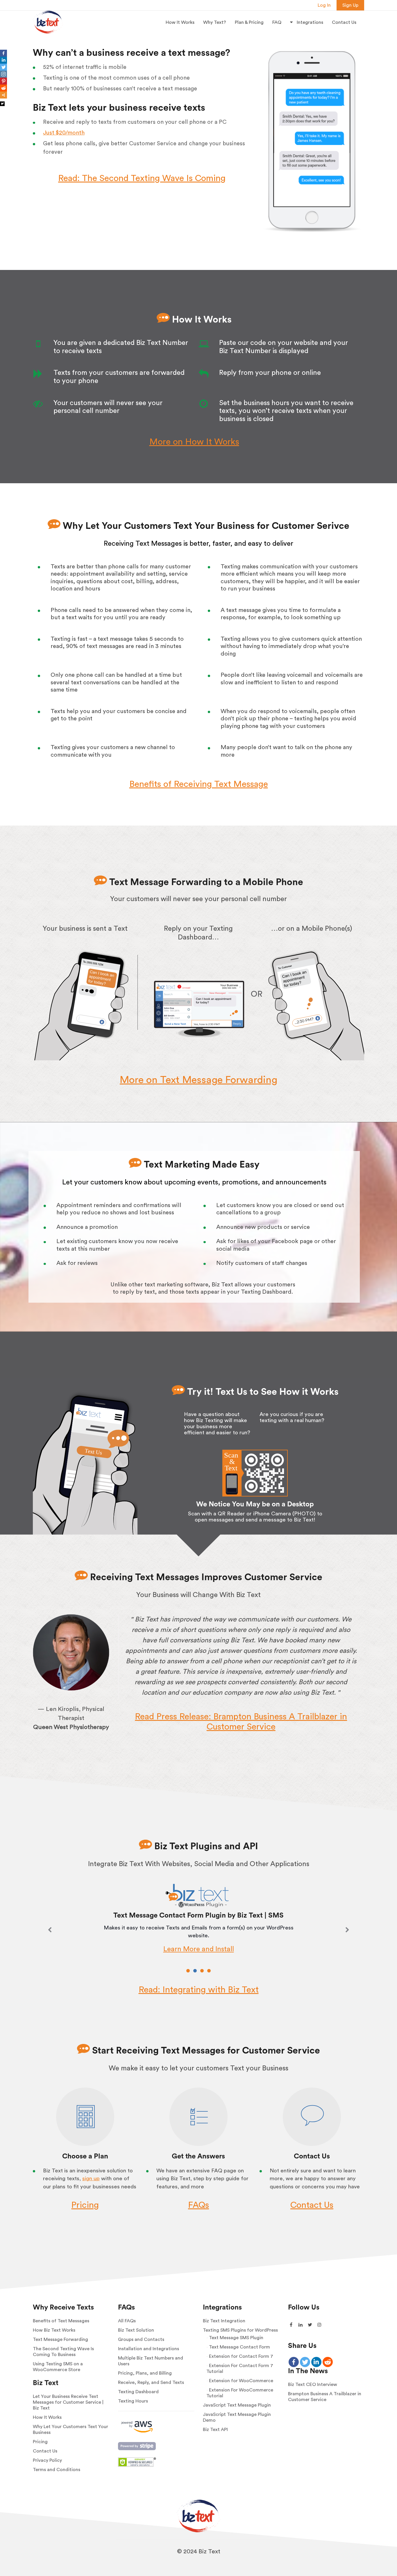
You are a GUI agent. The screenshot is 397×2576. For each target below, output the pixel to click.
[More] (3, 95)
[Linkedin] (3, 60)
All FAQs (127, 2321)
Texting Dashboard (138, 2392)
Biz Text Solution (136, 2330)
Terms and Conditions (57, 2470)
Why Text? (215, 22)
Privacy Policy (47, 2460)
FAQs (199, 2205)
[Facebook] (3, 53)
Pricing (85, 2205)
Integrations (309, 22)
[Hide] (2, 104)
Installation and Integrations (149, 2349)
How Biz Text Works (54, 2330)
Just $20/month (64, 133)
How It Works (180, 22)
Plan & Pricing (249, 22)
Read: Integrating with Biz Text (199, 1990)
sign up (91, 2179)
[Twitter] (3, 67)
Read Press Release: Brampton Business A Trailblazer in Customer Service (241, 1722)
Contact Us (344, 22)
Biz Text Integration (224, 2321)
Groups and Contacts (141, 2339)
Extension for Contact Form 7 (241, 2356)
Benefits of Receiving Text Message (199, 784)
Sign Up (350, 5)
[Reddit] (3, 88)
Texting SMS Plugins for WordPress (240, 2330)
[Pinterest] (3, 81)
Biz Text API (215, 2430)
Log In (324, 5)
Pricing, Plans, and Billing (145, 2373)
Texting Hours (133, 2401)
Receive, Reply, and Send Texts (151, 2382)
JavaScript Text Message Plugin (237, 2405)
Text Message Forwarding (60, 2339)
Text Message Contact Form (239, 2347)
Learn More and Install (199, 1949)
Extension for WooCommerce (241, 2381)
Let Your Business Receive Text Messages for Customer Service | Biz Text (68, 2402)
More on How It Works (194, 442)
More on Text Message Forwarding (199, 1080)
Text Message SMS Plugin (236, 2338)
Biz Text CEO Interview (313, 2385)
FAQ (277, 22)
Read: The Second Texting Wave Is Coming (142, 178)
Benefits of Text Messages (61, 2321)
